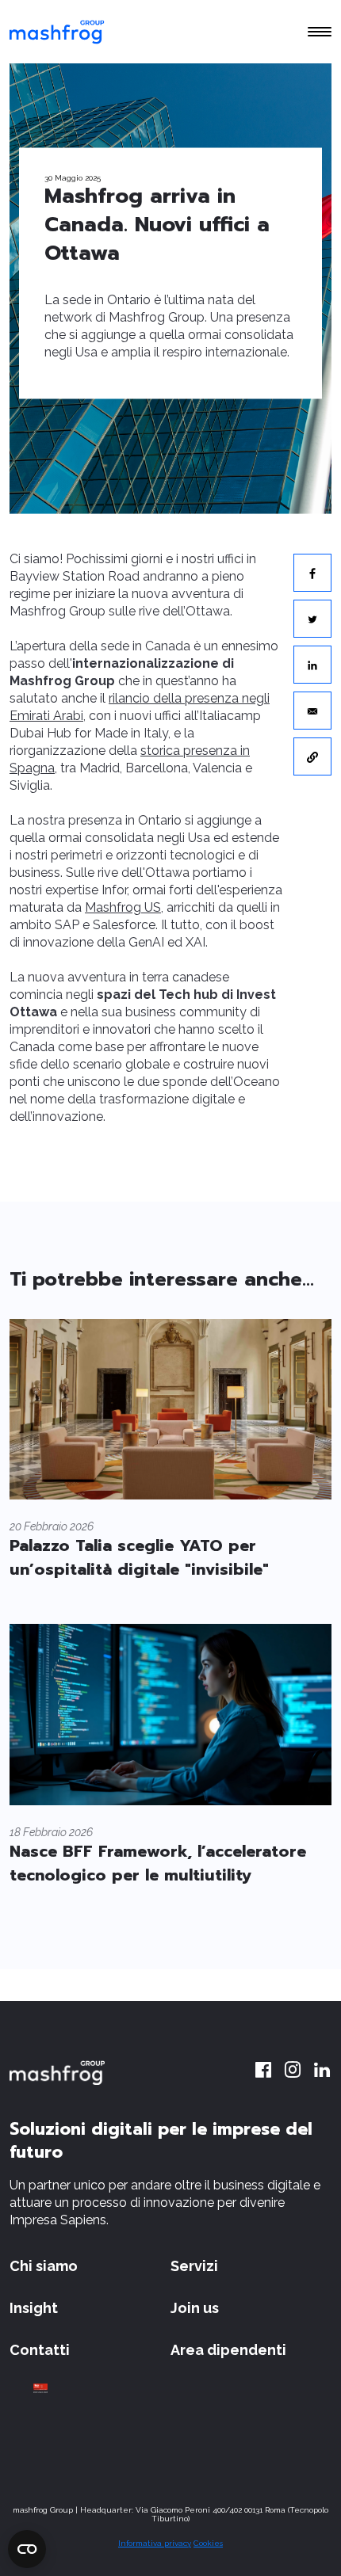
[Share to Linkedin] (312, 665)
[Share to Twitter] (312, 619)
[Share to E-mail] (312, 711)
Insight (34, 2308)
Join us (195, 2308)
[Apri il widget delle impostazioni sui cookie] (27, 2549)
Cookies (208, 2543)
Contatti (40, 2350)
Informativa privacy (155, 2543)
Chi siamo (44, 2266)
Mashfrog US (123, 907)
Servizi (194, 2266)
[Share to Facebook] (312, 573)
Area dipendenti (228, 2350)
